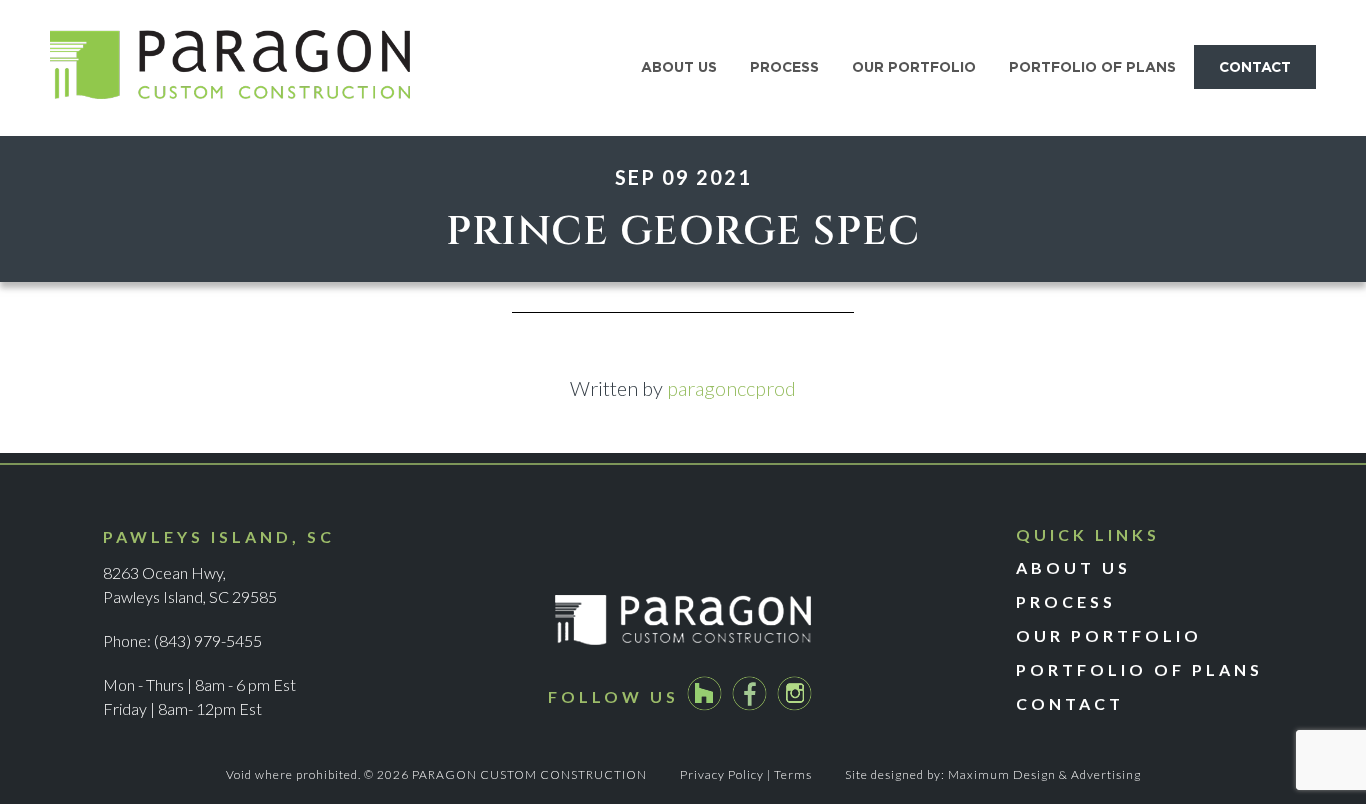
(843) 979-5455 (208, 640)
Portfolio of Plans (1139, 669)
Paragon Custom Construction (230, 68)
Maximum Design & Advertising (1044, 774)
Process (1066, 601)
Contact (1070, 703)
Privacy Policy (722, 774)
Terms (793, 774)
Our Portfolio (1109, 635)
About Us (1073, 567)
